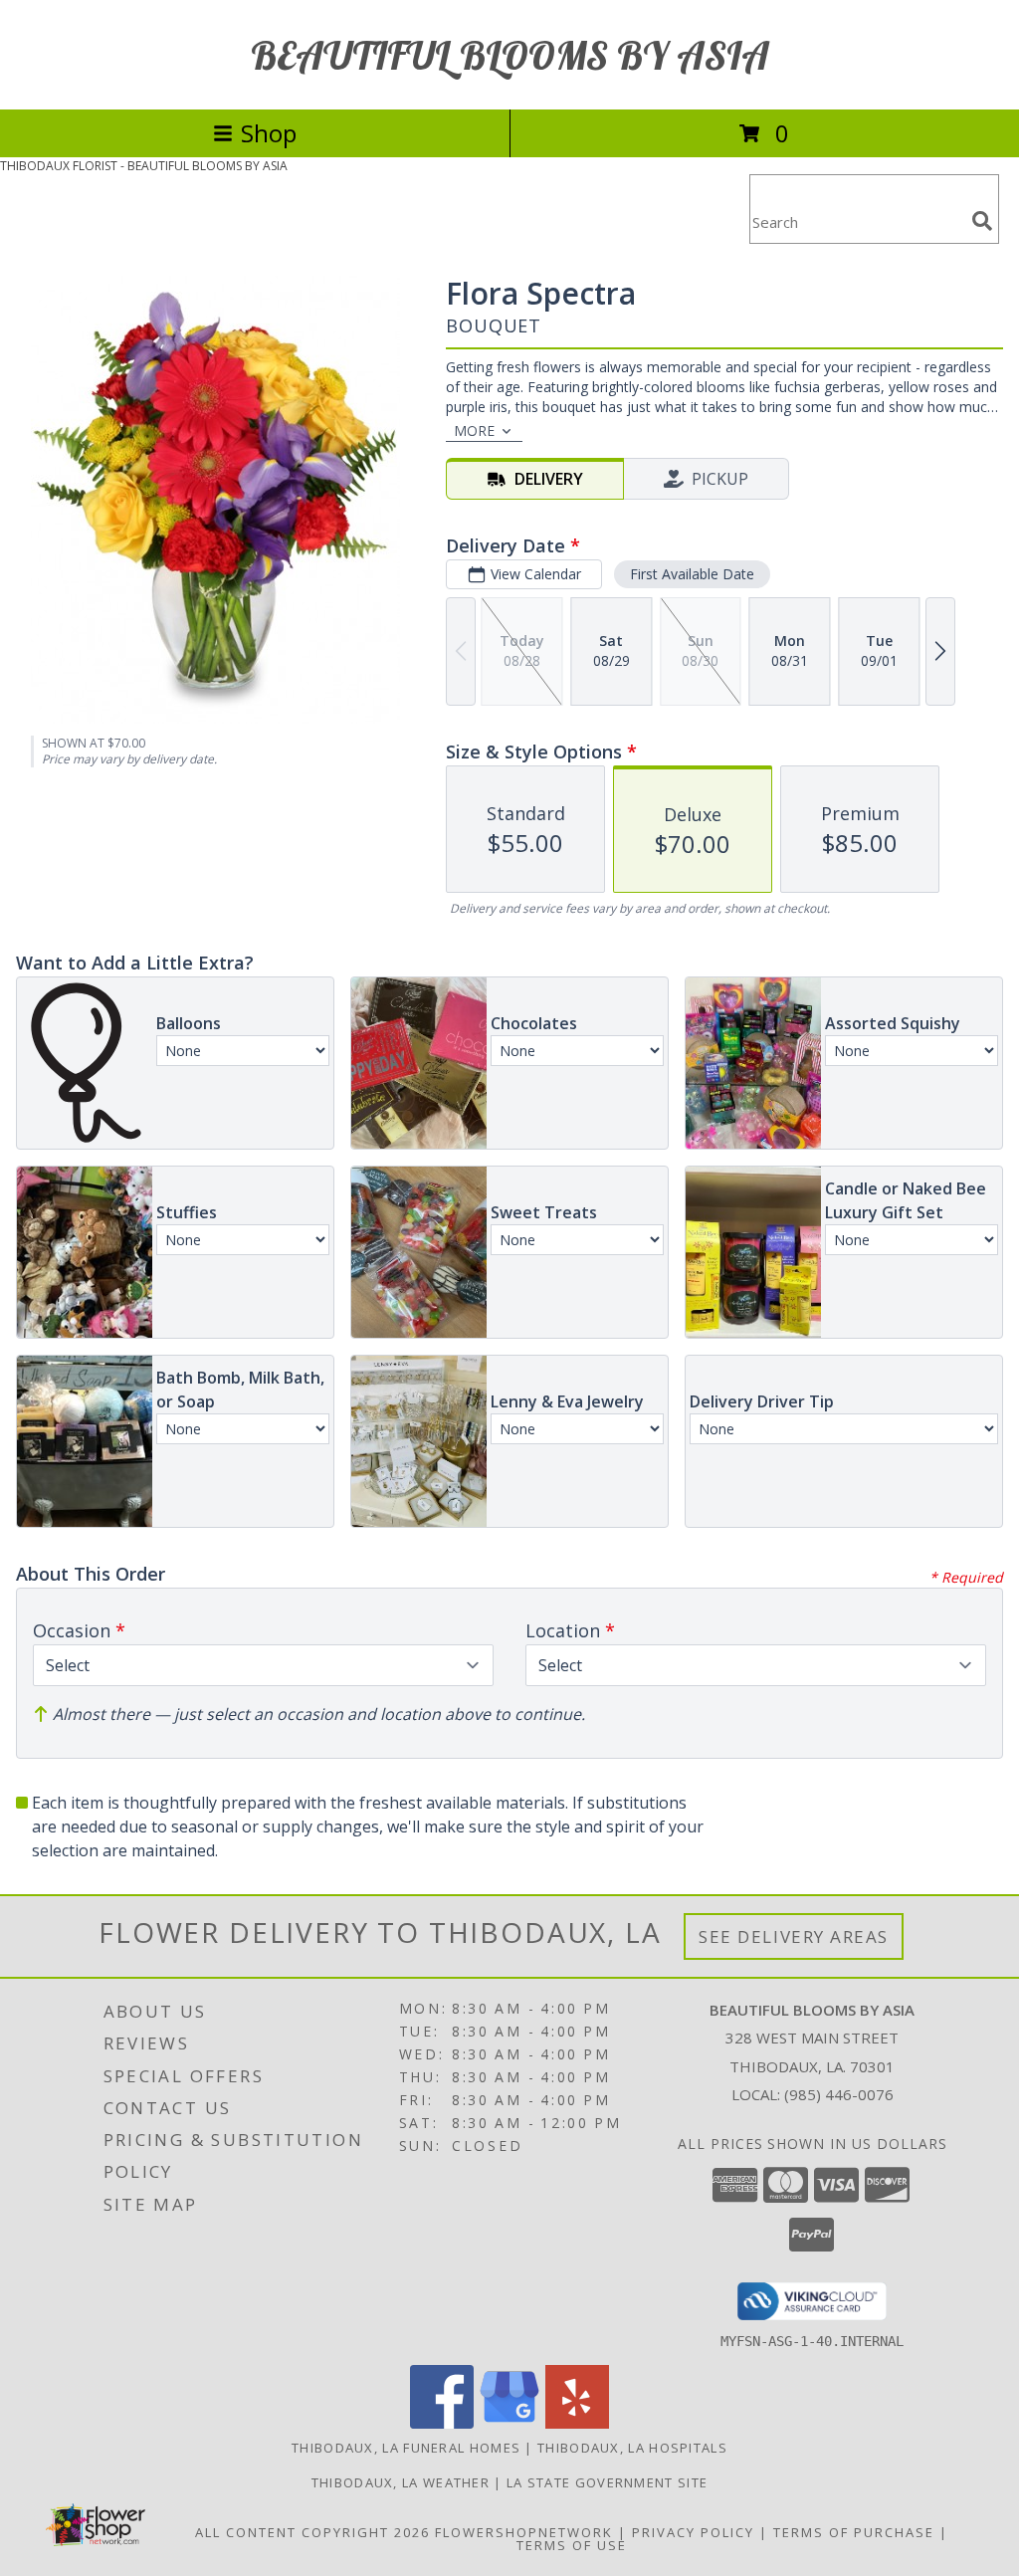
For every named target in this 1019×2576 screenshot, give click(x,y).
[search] (982, 221)
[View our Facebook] (442, 2423)
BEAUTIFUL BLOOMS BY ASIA (510, 55)
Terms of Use (572, 2545)
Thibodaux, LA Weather (401, 2482)
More (474, 430)
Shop (269, 133)
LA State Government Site (607, 2482)
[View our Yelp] (577, 2423)
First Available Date (692, 574)
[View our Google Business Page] (509, 2423)
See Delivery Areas (794, 1936)
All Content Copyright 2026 (312, 2532)
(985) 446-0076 (839, 2094)
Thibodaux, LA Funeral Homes (406, 2448)
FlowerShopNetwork (524, 2532)
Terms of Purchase (854, 2532)
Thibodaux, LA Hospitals (632, 2448)
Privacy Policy (693, 2532)
